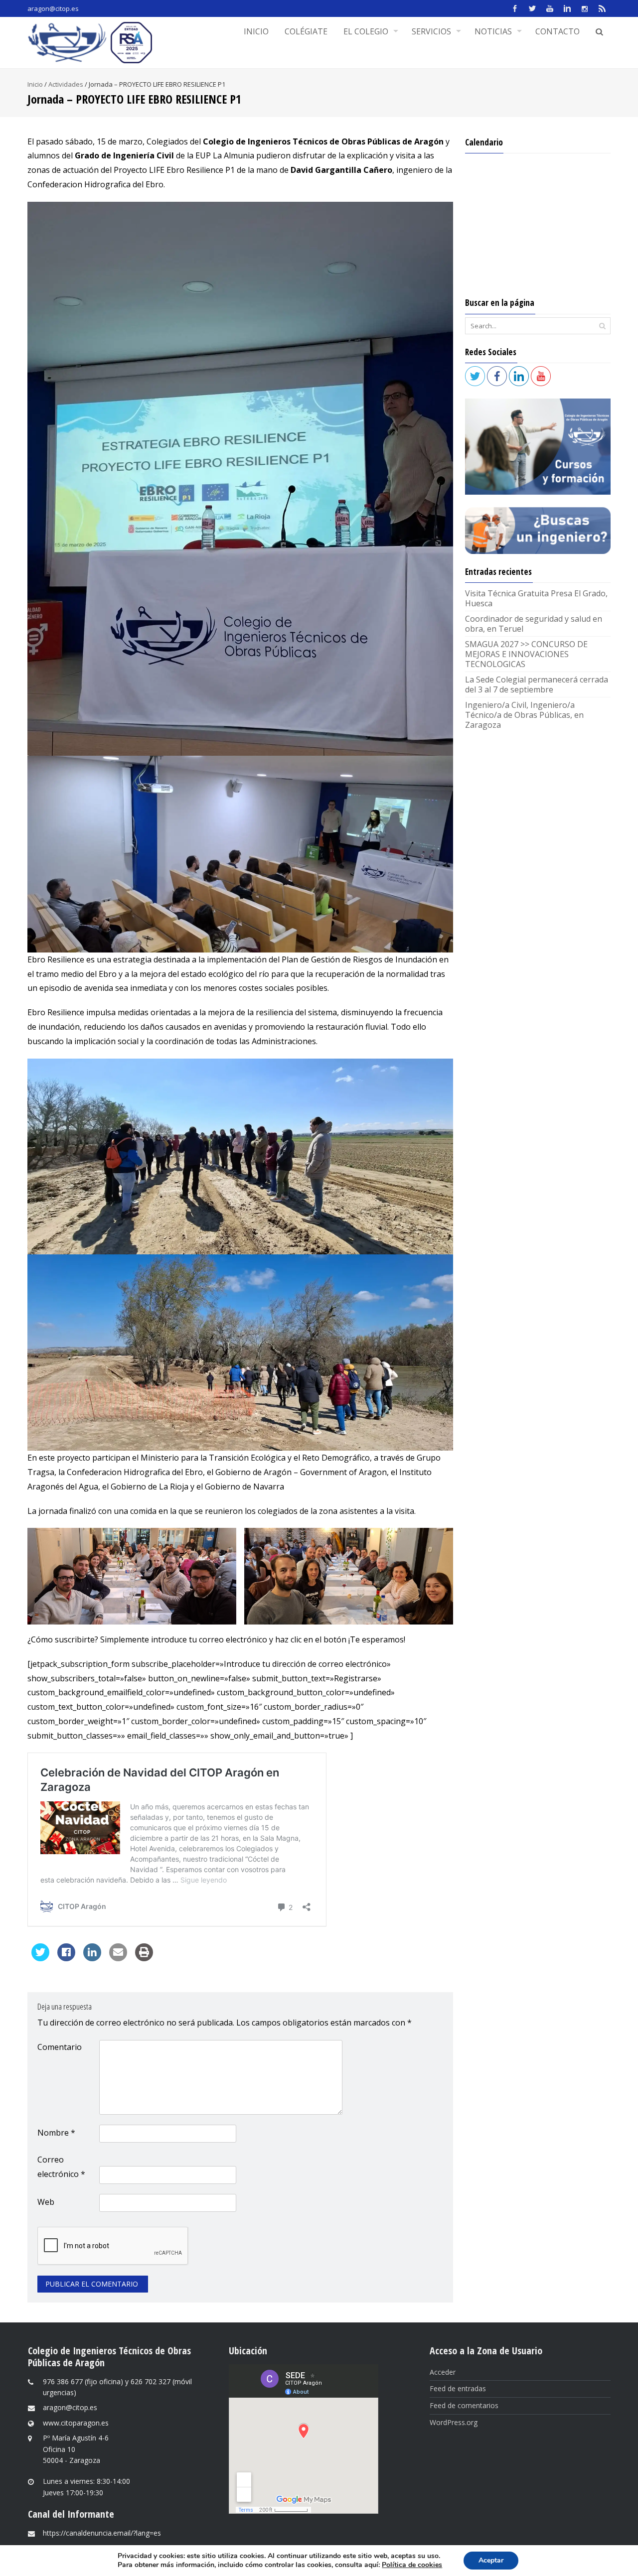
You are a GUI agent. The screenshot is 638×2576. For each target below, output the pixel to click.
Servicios (431, 31)
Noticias (493, 31)
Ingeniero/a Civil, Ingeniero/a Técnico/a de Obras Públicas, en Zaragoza (524, 715)
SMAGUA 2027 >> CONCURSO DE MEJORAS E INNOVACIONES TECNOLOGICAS (526, 654)
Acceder (443, 2372)
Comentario (60, 2047)
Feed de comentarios (464, 2405)
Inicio (256, 31)
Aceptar (491, 2560)
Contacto (558, 31)
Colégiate (306, 31)
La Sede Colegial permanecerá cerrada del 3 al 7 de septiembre (537, 684)
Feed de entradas (458, 2388)
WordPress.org (454, 2422)
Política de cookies (412, 2565)
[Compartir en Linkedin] (92, 1958)
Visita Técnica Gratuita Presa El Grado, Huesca (536, 598)
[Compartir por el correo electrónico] (118, 1958)
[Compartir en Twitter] (40, 1958)
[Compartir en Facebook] (66, 1958)
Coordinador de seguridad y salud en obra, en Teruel (534, 624)
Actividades (66, 84)
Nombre (56, 2133)
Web (46, 2202)
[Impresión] (144, 1958)
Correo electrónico (61, 2167)
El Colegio (366, 31)
